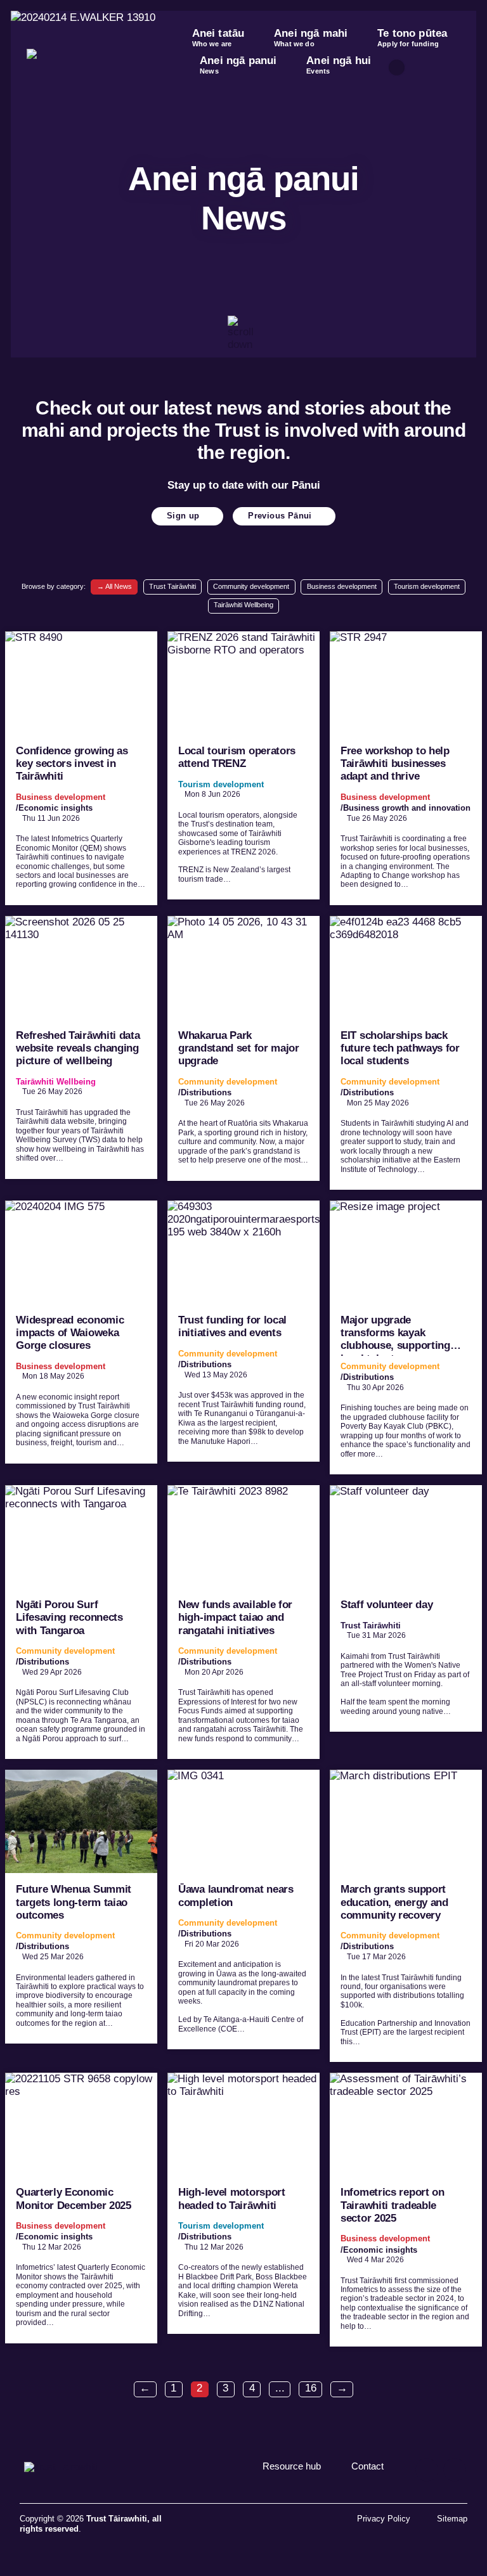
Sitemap (452, 2519)
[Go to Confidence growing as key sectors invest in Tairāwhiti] (81, 768)
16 (311, 2388)
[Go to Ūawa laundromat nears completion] (243, 1909)
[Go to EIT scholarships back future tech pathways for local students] (406, 1053)
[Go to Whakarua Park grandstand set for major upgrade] (243, 1048)
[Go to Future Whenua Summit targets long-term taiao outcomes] (81, 1907)
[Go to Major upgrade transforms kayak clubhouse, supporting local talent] (406, 1337)
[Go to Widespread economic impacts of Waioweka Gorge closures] (81, 1332)
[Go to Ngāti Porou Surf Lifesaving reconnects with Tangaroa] (81, 1622)
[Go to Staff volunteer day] (406, 1608)
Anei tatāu (218, 37)
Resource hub (292, 2466)
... (280, 2388)
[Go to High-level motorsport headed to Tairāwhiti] (243, 2203)
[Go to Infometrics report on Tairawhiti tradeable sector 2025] (406, 2210)
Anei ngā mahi (311, 37)
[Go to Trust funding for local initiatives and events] (243, 1331)
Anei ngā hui (339, 65)
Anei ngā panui (238, 65)
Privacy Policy (384, 2519)
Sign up (183, 516)
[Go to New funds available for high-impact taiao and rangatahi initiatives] (243, 1622)
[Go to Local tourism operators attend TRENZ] (243, 766)
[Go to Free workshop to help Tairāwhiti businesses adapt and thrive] (406, 768)
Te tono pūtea (412, 37)
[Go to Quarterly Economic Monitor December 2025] (81, 2208)
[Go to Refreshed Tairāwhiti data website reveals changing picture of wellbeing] (81, 1047)
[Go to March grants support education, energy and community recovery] (406, 1916)
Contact (367, 2466)
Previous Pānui (280, 516)
